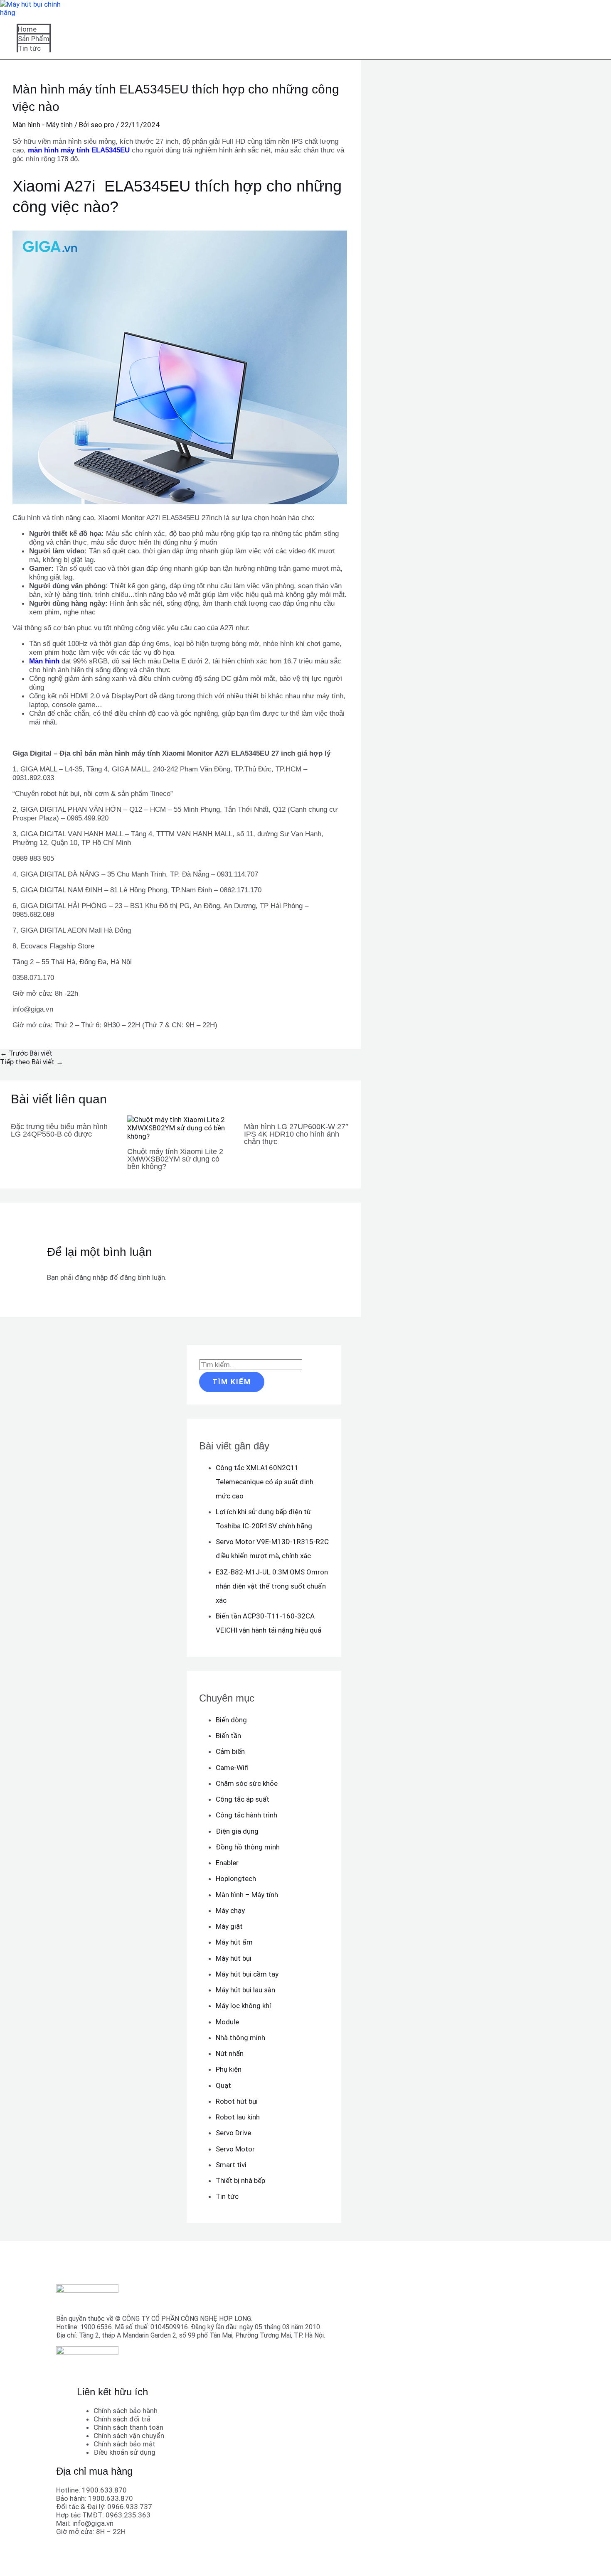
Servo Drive (233, 2133)
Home (27, 29)
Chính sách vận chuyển (129, 2436)
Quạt (223, 2085)
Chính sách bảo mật (124, 2444)
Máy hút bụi (234, 1958)
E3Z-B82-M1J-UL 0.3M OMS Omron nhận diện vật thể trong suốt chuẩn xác (272, 1586)
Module (227, 2022)
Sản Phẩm (34, 39)
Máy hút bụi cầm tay (247, 1974)
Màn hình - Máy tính (43, 125)
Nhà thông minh (240, 2038)
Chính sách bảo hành (126, 2411)
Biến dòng (231, 1720)
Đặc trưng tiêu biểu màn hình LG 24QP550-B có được (59, 1130)
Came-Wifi (232, 1768)
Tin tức (29, 48)
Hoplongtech (236, 1879)
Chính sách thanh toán (128, 2427)
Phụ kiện (229, 2069)
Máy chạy (230, 1911)
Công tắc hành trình (246, 1815)
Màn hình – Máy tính (247, 1895)
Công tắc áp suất (243, 1799)
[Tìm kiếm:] (251, 1365)
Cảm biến (230, 1751)
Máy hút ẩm (234, 1942)
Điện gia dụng (237, 1831)
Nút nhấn (230, 2053)
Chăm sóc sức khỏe (247, 1783)
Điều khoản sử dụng (124, 2452)
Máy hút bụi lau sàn (245, 1990)
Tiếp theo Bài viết (32, 1062)
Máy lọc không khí (243, 2006)
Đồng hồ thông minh (248, 1847)
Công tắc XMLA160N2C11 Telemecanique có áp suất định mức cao (265, 1482)
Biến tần (228, 1736)
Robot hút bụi (237, 2101)
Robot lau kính (238, 2117)
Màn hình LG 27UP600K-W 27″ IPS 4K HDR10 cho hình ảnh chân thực (296, 1134)
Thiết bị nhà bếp (240, 2181)
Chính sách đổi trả (122, 2419)
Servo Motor (235, 2149)
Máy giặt (229, 1926)
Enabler (227, 1863)
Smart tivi (231, 2165)
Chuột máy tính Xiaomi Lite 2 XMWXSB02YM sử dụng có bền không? (175, 1159)
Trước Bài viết (26, 1053)
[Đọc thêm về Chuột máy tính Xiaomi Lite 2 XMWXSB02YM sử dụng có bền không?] (180, 1136)
